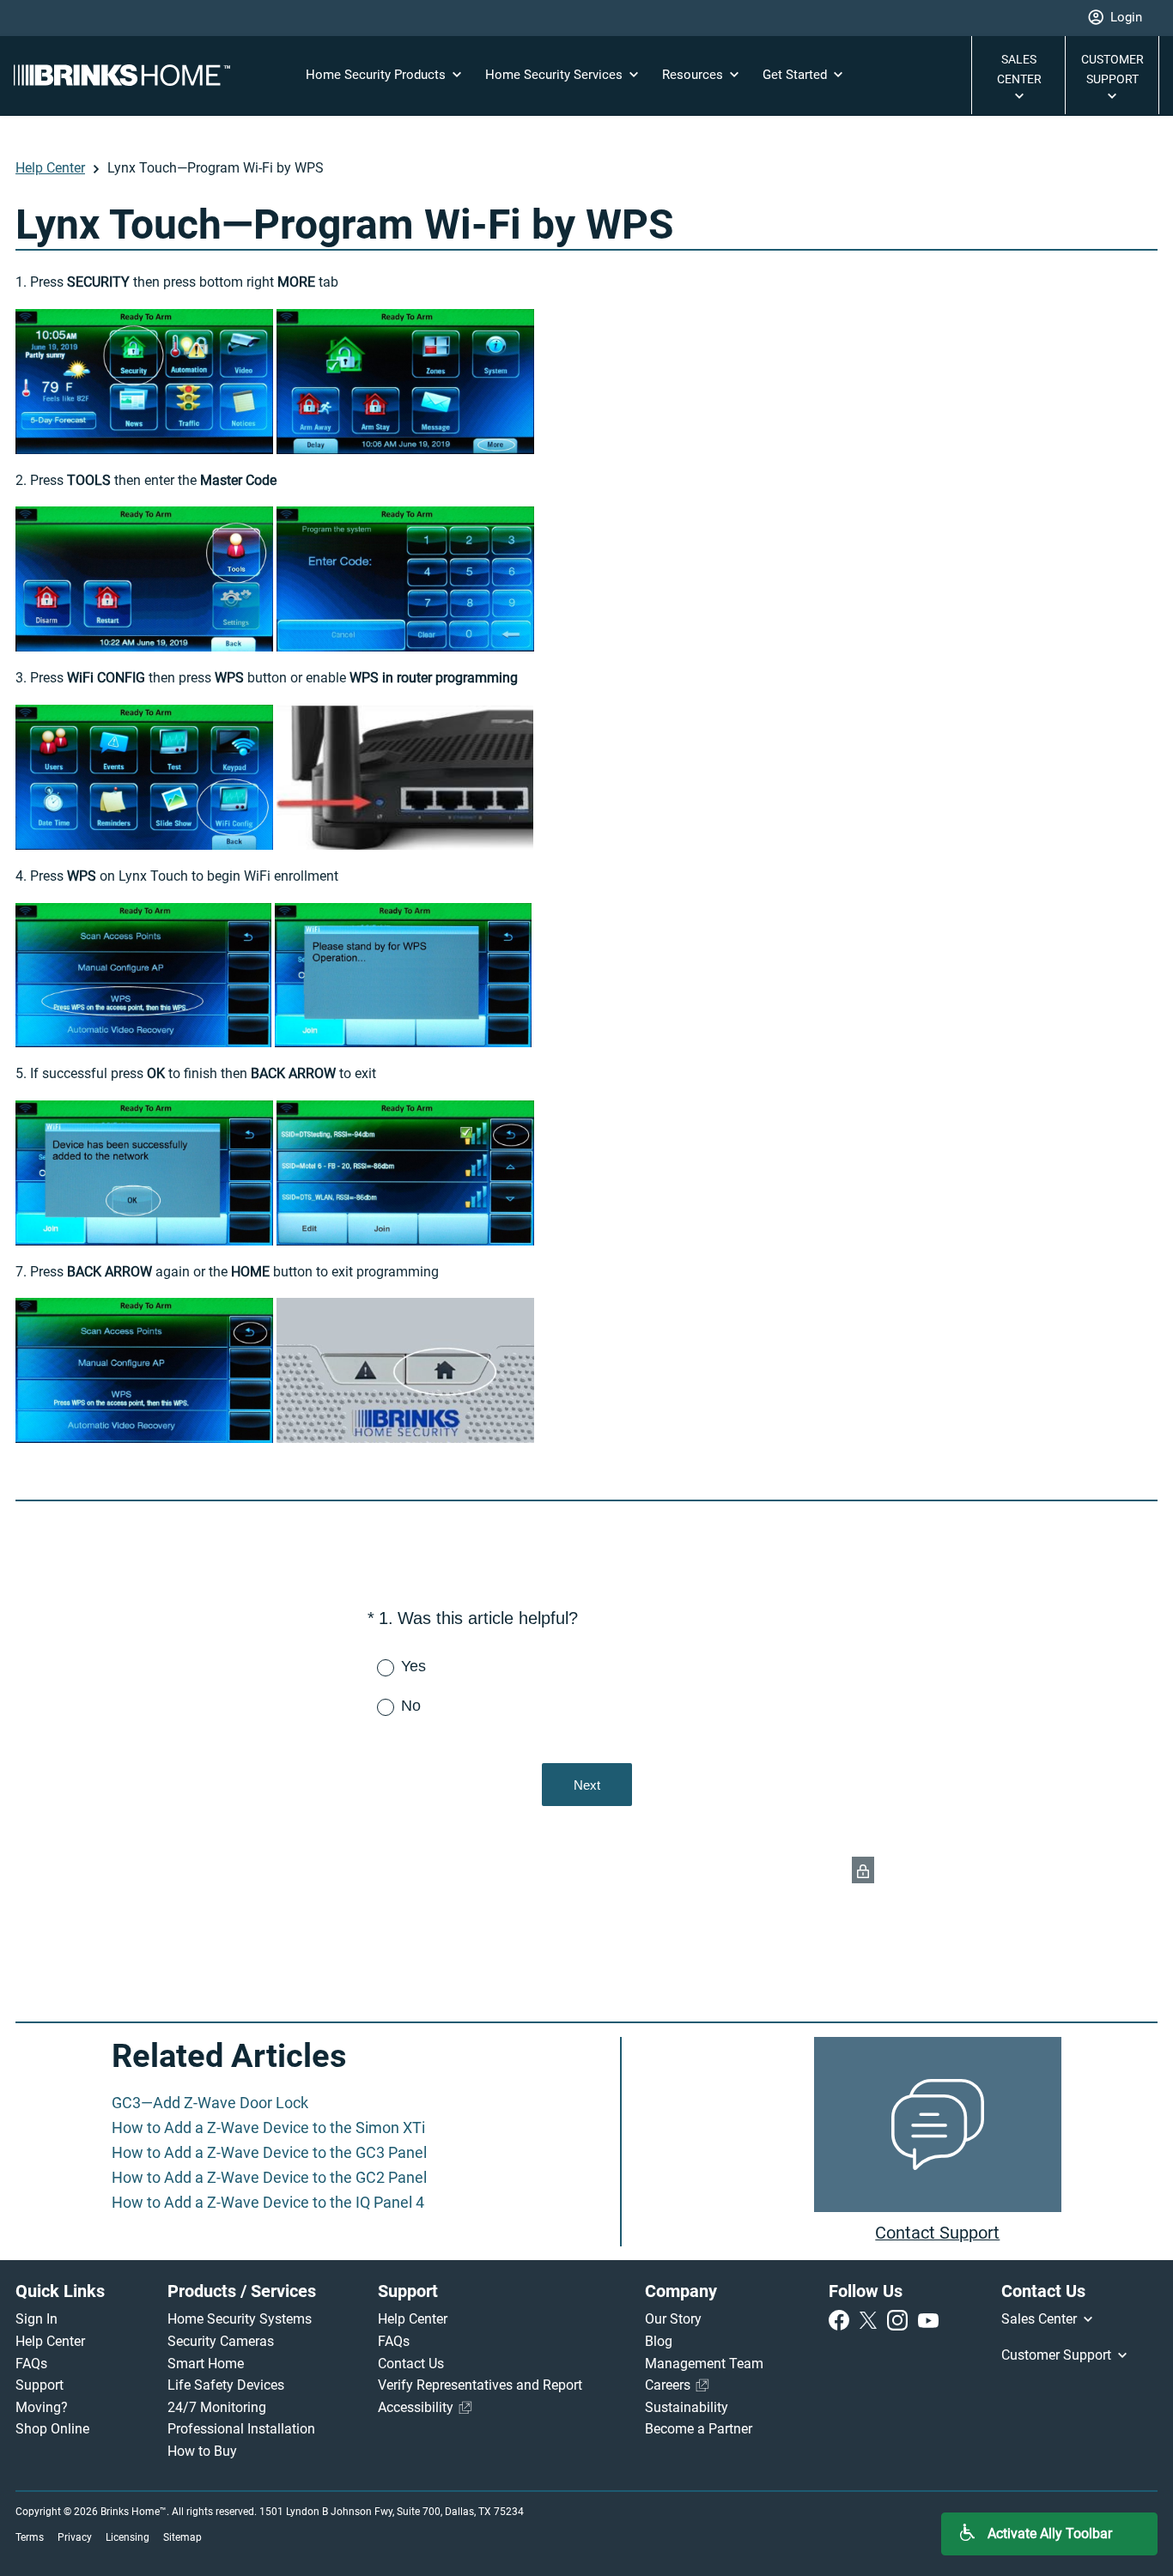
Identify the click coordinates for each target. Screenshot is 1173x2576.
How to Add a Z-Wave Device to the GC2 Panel (269, 2177)
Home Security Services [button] (556, 75)
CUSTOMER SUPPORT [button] (1112, 69)
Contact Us (411, 2364)
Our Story (673, 2319)
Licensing (128, 2537)
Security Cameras (221, 2341)
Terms (30, 2537)
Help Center (50, 168)
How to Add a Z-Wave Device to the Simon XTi (268, 2127)
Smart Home (206, 2364)
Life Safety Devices (226, 2385)
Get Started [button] (796, 75)
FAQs (31, 2364)
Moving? (42, 2407)
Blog (659, 2341)
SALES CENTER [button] (1019, 69)
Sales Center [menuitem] (1041, 2319)
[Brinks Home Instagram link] (901, 2319)
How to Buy (202, 2451)
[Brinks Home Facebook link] (842, 2319)
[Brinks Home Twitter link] (872, 2319)
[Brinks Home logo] (129, 75)
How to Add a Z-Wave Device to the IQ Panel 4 (268, 2202)
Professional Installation (241, 2429)
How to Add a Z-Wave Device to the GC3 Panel (269, 2152)
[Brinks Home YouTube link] (928, 2319)
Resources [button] (694, 75)
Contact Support (937, 2233)
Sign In (36, 2319)
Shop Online (52, 2429)
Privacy (75, 2537)
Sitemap (182, 2537)
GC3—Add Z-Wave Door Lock (210, 2103)
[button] (1115, 18)
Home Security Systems (240, 2319)
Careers (669, 2385)
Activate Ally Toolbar (1050, 2534)
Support (40, 2385)
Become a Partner (699, 2429)
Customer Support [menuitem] (1058, 2355)
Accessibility (417, 2407)
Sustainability (687, 2407)
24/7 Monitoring (217, 2407)
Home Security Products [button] (377, 75)
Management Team (704, 2364)
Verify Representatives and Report (480, 2385)
